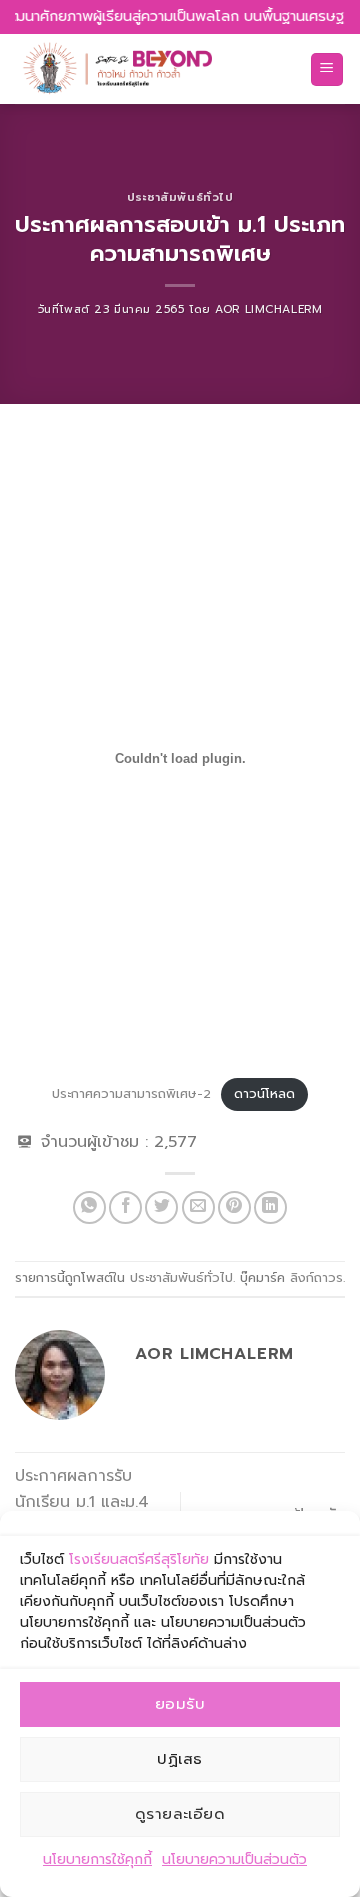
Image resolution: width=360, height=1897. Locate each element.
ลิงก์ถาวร (316, 1277)
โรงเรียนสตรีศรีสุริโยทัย (139, 1559)
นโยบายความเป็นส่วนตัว (234, 1859)
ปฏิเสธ (179, 1759)
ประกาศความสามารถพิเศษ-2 (131, 1093)
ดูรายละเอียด (180, 1814)
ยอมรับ (180, 1704)
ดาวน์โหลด (264, 1093)
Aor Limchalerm (268, 309)
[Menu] (327, 69)
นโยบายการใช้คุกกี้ (97, 1859)
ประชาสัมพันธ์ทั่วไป (180, 197)
